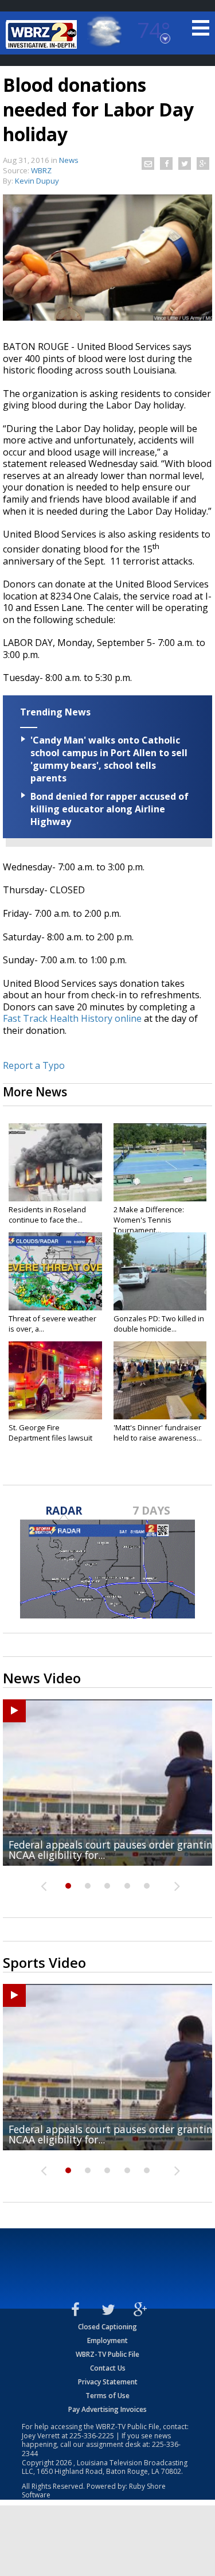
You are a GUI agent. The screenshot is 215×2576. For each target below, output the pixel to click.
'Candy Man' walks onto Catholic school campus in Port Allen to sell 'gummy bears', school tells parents (109, 759)
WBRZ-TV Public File (107, 2354)
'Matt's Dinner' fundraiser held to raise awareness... (158, 1433)
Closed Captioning (107, 2327)
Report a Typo (34, 1065)
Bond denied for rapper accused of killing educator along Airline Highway (110, 809)
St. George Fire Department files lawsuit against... (50, 1438)
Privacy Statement (108, 2382)
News (69, 160)
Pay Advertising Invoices (107, 2409)
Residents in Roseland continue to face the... (47, 1215)
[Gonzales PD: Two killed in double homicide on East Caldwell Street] (160, 1271)
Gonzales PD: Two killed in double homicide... (159, 1324)
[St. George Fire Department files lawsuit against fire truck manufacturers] (55, 1380)
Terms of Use (107, 2396)
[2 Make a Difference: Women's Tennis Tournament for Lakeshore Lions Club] (160, 1162)
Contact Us (108, 2368)
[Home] (43, 34)
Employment (107, 2340)
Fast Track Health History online (72, 1018)
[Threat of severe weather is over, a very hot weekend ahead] (55, 1271)
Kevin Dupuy (37, 181)
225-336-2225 (92, 2436)
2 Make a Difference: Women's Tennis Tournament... (149, 1220)
